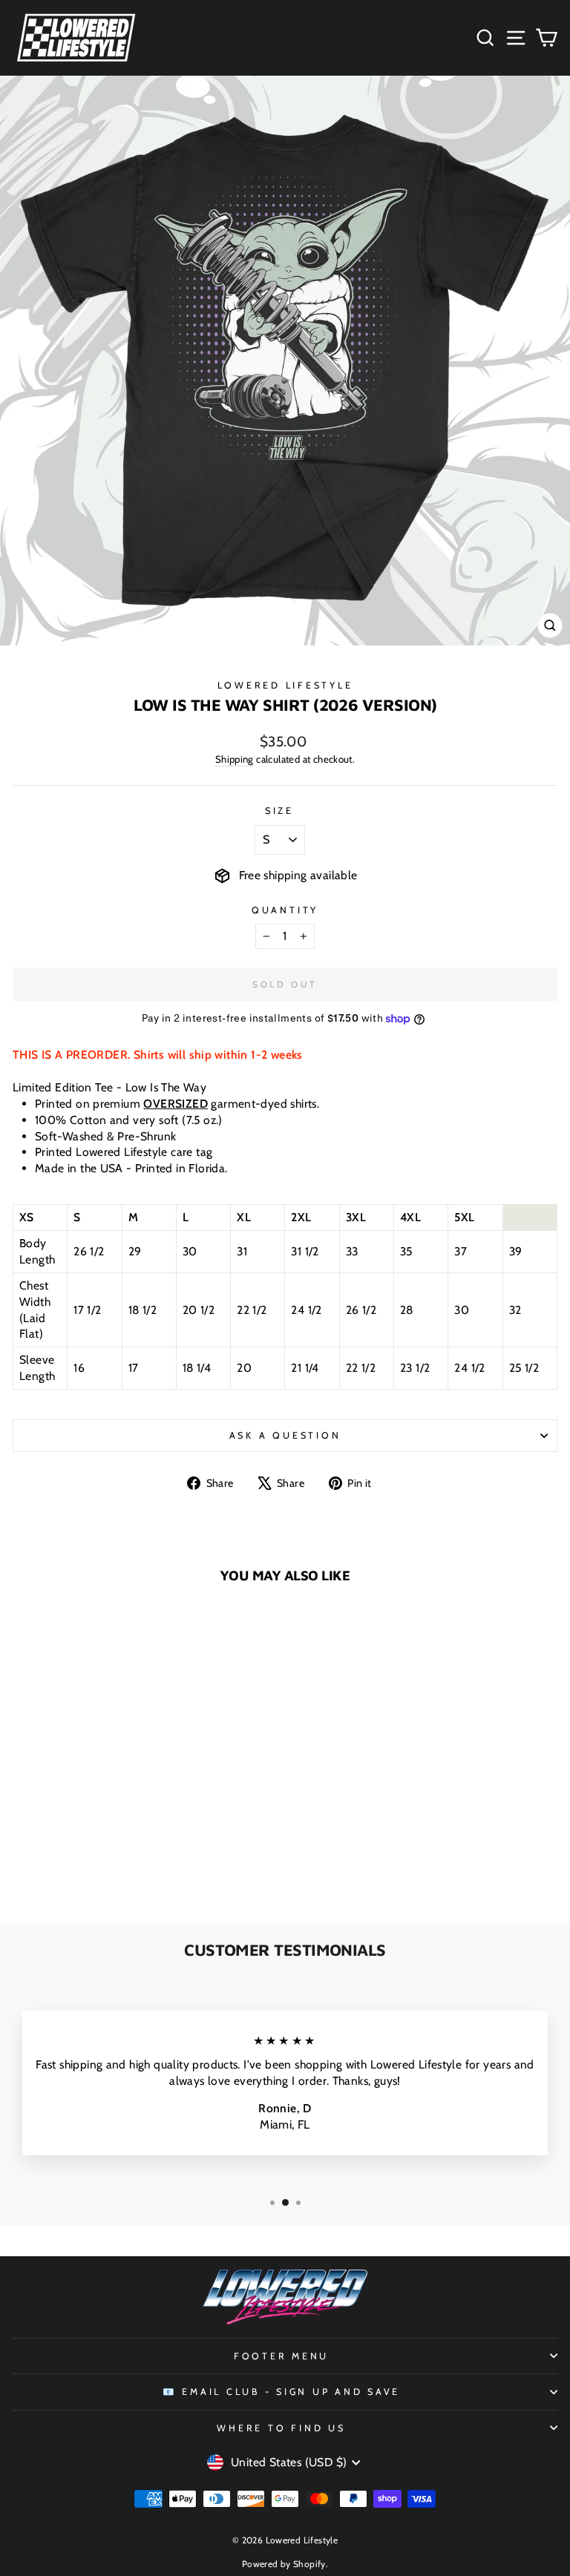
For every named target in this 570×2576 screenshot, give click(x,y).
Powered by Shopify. (285, 2564)
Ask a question (285, 1435)
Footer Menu (281, 2356)
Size (279, 811)
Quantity (285, 910)
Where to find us (281, 2428)
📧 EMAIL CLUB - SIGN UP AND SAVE (281, 2392)
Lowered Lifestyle (285, 685)
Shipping (235, 759)
